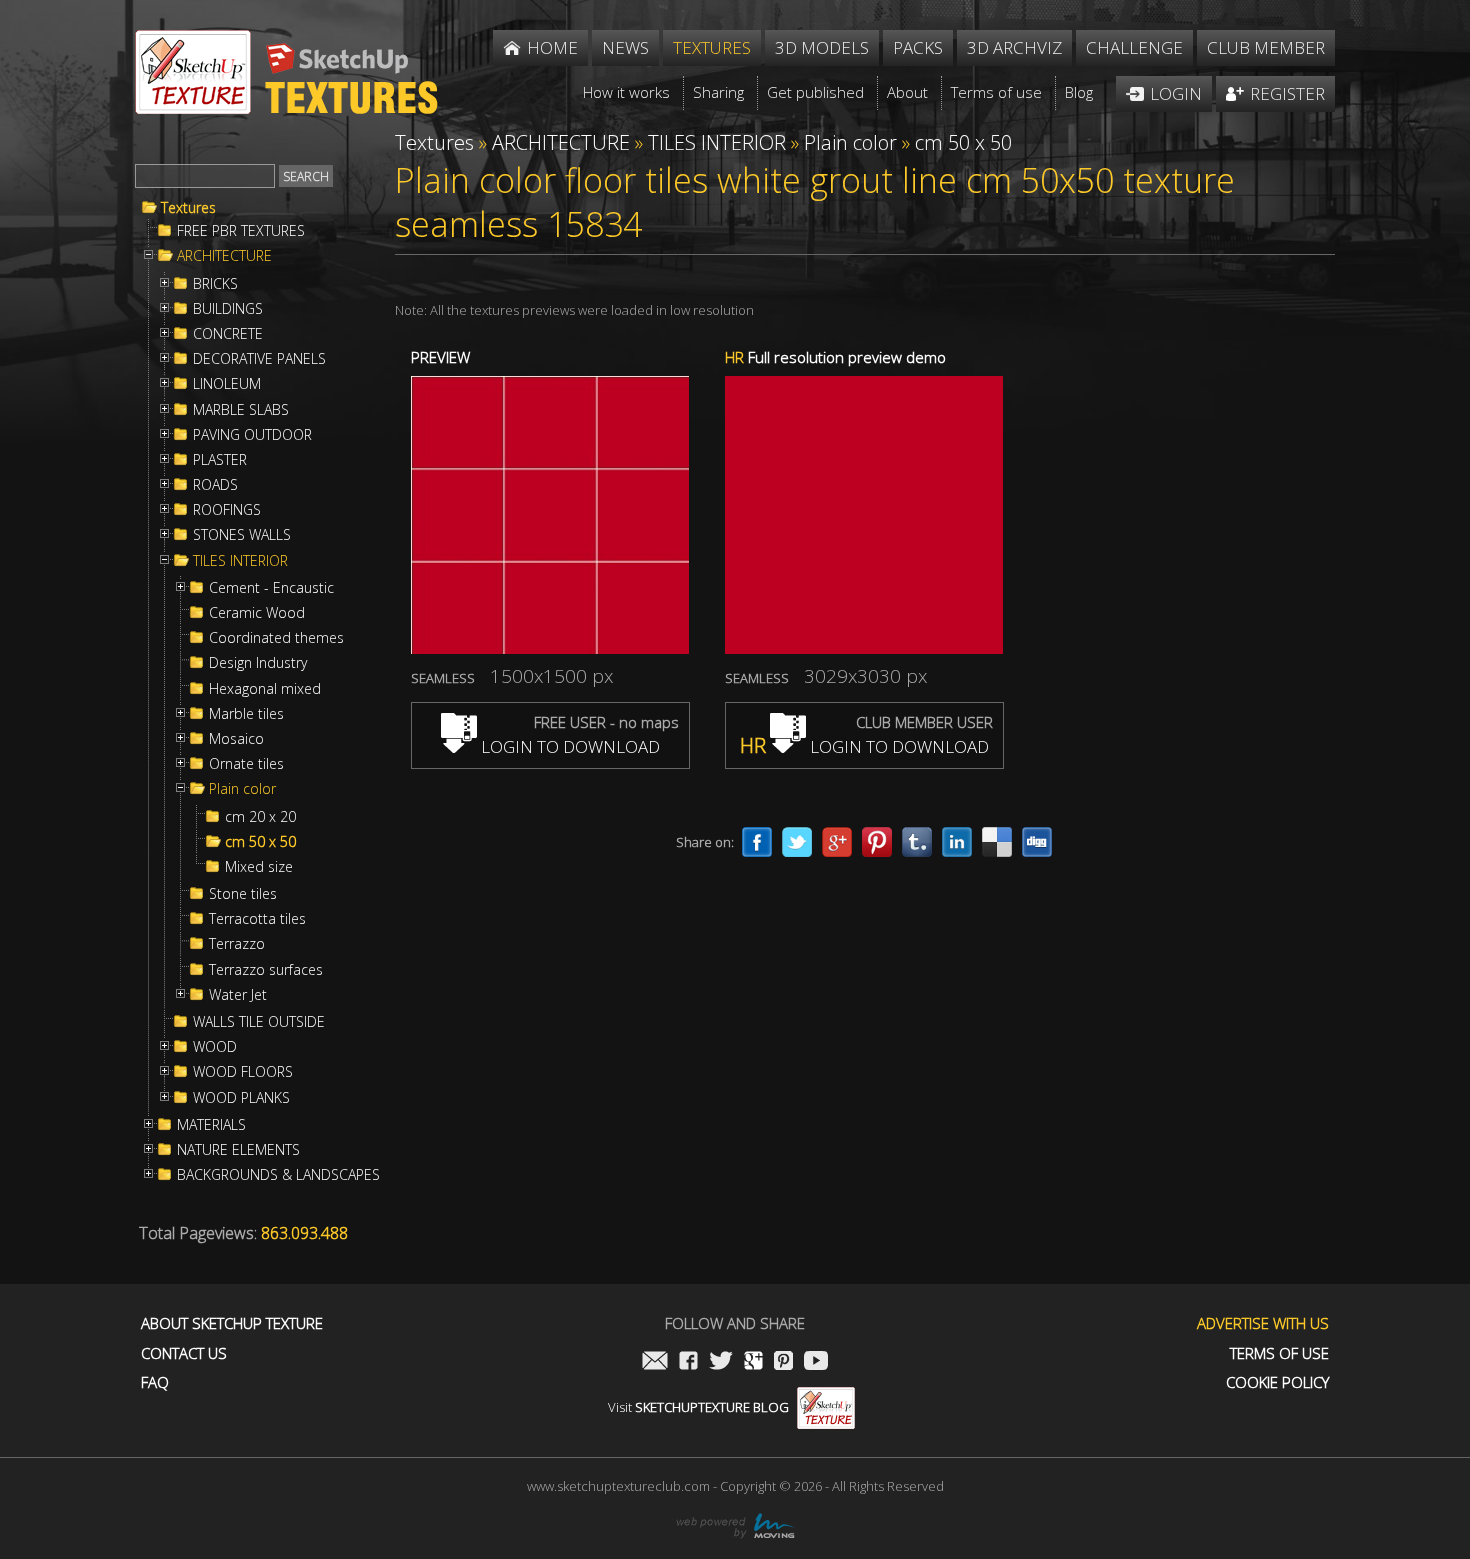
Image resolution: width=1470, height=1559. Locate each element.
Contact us (184, 1353)
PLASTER (220, 460)
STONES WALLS (242, 535)
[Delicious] (997, 842)
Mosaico (236, 739)
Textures (188, 208)
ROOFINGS (227, 510)
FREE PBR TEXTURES (241, 231)
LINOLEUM (227, 384)
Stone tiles (243, 894)
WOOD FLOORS (243, 1072)
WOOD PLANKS (241, 1098)
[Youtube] (816, 1362)
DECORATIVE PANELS (259, 359)
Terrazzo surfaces (266, 970)
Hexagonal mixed (265, 689)
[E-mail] (655, 1362)
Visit (698, 1407)
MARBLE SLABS (241, 410)
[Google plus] (837, 842)
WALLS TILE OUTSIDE (259, 1022)
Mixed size (259, 867)
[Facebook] (757, 842)
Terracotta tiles (257, 919)
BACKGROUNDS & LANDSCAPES (278, 1175)
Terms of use (1279, 1353)
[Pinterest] (877, 842)
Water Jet (238, 995)
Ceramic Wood (257, 613)
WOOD (215, 1047)
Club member (1266, 47)
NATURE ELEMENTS (238, 1150)
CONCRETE (228, 334)
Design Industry (258, 663)
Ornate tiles (246, 764)
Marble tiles (246, 714)
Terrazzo (237, 944)
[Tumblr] (917, 842)
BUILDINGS (228, 309)
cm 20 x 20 (260, 817)
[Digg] (1037, 842)
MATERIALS (211, 1125)
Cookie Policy (1277, 1382)
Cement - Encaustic (271, 588)
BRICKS (215, 284)
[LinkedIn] (957, 842)
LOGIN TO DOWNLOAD (568, 746)
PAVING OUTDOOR (252, 435)
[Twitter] (797, 842)
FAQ (155, 1382)
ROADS (215, 485)
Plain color (242, 789)
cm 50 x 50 (260, 842)
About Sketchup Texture (232, 1323)
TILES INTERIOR (240, 561)
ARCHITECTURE (224, 256)
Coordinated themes (276, 638)
